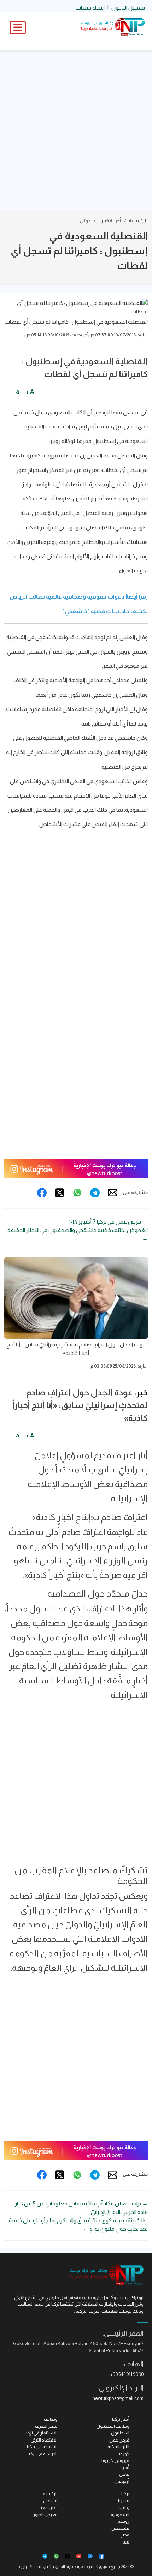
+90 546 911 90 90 (127, 2374)
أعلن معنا (49, 2507)
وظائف (51, 2419)
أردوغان (122, 2481)
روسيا (124, 2521)
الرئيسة (50, 2494)
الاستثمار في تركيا (41, 2433)
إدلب (124, 2507)
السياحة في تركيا (42, 2447)
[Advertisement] (76, 130)
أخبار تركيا (121, 2419)
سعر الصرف (46, 2426)
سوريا (124, 2501)
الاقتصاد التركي (44, 2440)
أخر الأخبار (111, 221)
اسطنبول (120, 2433)
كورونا (124, 2454)
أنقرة (125, 2467)
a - (16, 392)
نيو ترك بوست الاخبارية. (39, 2566)
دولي (85, 221)
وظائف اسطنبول (113, 2426)
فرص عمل (119, 2440)
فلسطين (120, 2528)
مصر (125, 2535)
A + (30, 392)
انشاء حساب (90, 8)
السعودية (120, 2514)
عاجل (124, 2474)
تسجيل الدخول (128, 8)
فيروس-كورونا (115, 2460)
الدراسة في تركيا (43, 2454)
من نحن (50, 2501)
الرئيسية (138, 221)
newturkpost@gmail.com (118, 2398)
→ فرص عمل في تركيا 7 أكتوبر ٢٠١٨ (108, 1222)
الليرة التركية (118, 2447)
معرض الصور (45, 2514)
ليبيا (126, 2542)
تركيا (125, 2494)
